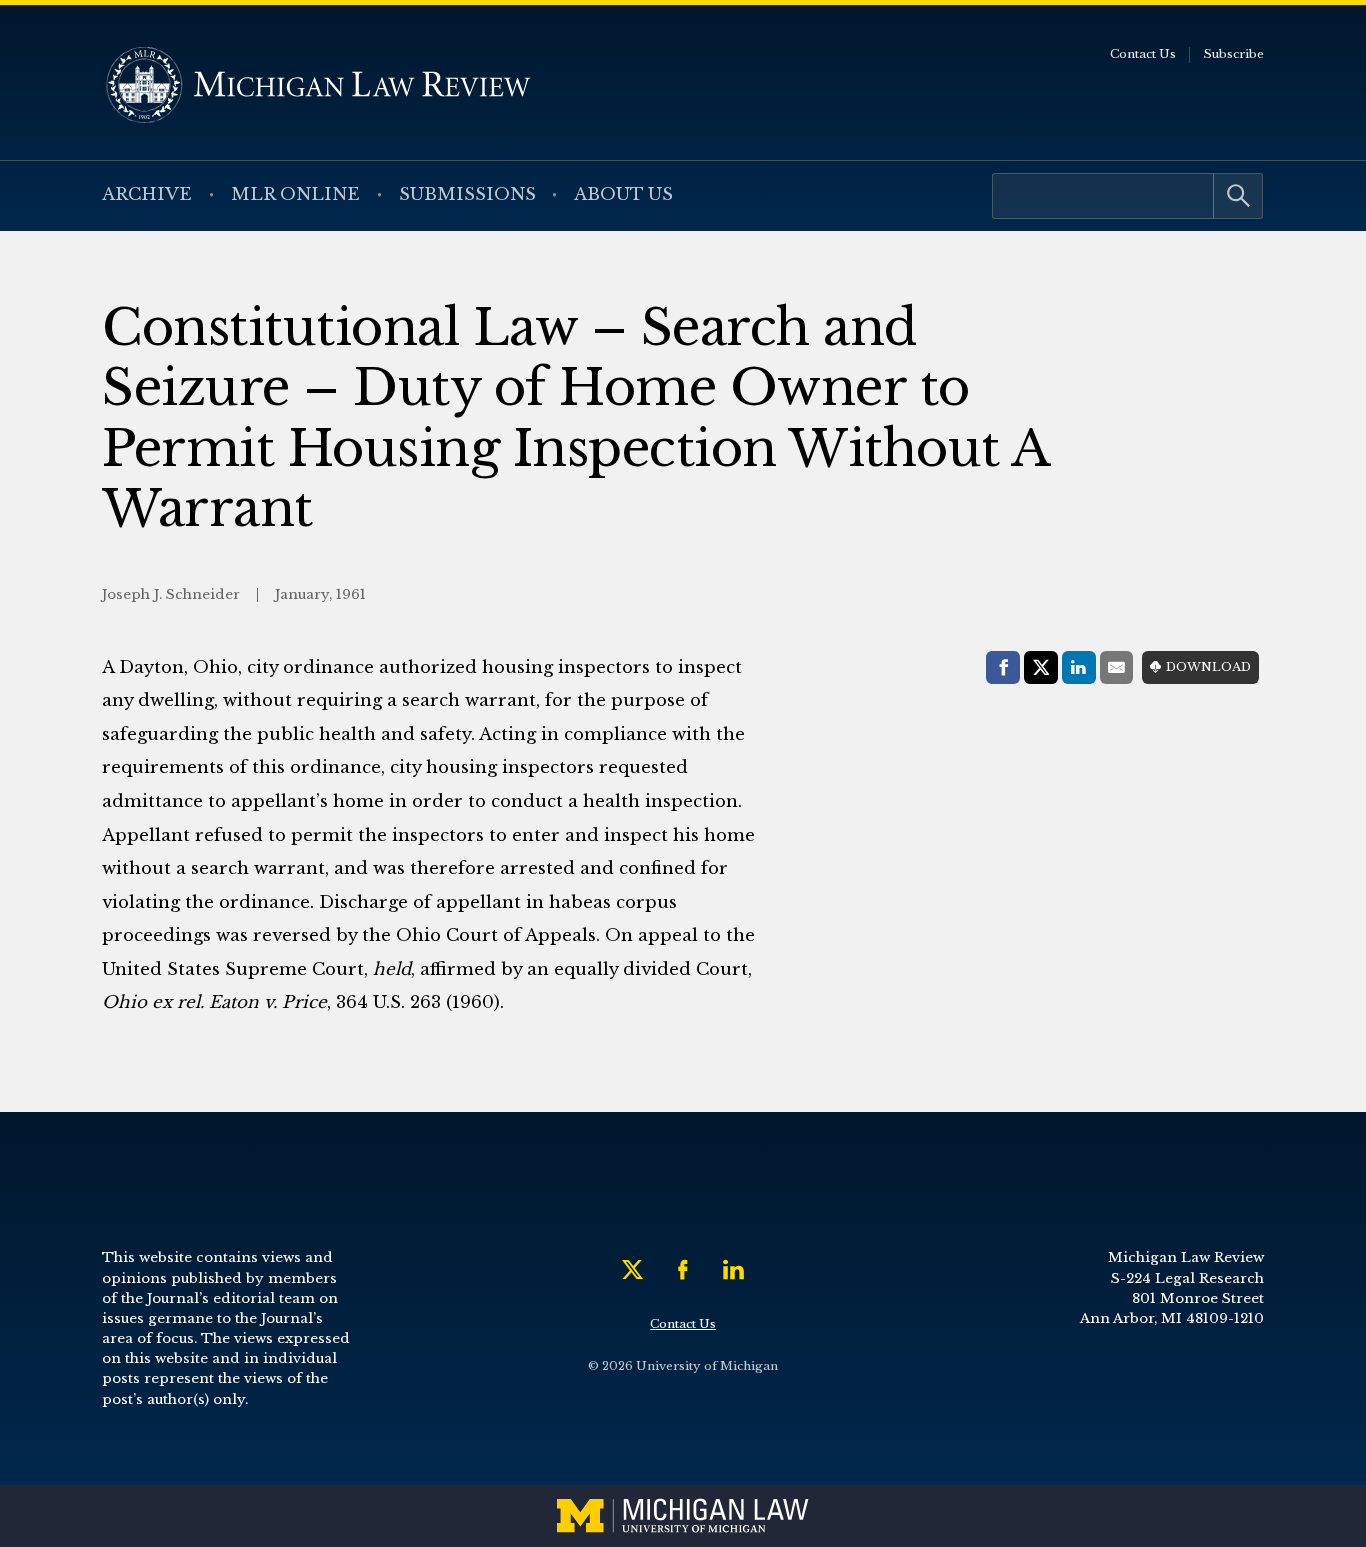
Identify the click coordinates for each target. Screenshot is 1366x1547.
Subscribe (1233, 54)
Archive (147, 194)
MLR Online (295, 194)
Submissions (467, 194)
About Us (623, 194)
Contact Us (1143, 54)
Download (1208, 667)
